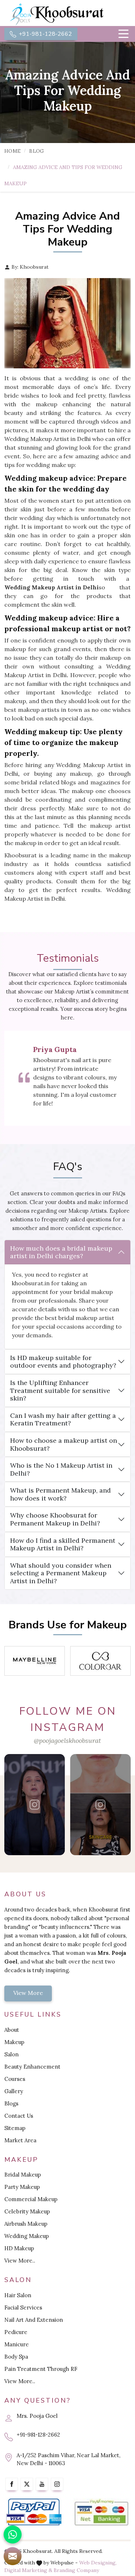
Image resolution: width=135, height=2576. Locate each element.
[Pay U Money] (102, 2512)
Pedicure (16, 2332)
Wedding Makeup (27, 2236)
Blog (37, 151)
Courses (15, 2079)
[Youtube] (42, 2484)
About (12, 2030)
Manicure (17, 2344)
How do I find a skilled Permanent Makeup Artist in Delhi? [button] (63, 1544)
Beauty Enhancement (32, 2067)
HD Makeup (19, 2248)
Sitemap (15, 2128)
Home (12, 151)
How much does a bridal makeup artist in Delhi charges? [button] (61, 1252)
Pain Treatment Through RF (41, 2369)
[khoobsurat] (67, 14)
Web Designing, (98, 2563)
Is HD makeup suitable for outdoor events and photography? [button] (63, 1362)
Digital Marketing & (28, 2570)
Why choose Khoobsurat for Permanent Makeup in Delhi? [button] (55, 1519)
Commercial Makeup (31, 2199)
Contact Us (19, 2116)
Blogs (11, 2103)
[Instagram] (57, 2484)
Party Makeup (22, 2187)
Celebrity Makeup (27, 2211)
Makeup (14, 2042)
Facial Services (23, 2307)
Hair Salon (18, 2295)
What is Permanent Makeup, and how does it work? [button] (60, 1494)
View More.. (20, 2261)
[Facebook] (12, 2484)
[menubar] (123, 34)
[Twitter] (27, 2484)
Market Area (20, 2140)
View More (28, 1993)
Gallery (14, 2091)
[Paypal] (34, 2512)
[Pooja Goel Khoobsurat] (35, 1805)
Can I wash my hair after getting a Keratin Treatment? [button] (63, 1419)
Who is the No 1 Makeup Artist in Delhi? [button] (61, 1469)
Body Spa (16, 2357)
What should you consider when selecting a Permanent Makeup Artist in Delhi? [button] (61, 1573)
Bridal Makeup (23, 2175)
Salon (12, 2054)
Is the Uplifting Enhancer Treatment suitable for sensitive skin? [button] (60, 1390)
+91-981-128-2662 (45, 34)
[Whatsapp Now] (13, 2534)
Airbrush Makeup (26, 2224)
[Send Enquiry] (13, 2556)
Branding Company (76, 2570)
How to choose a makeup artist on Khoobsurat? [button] (64, 1444)
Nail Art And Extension (34, 2320)
